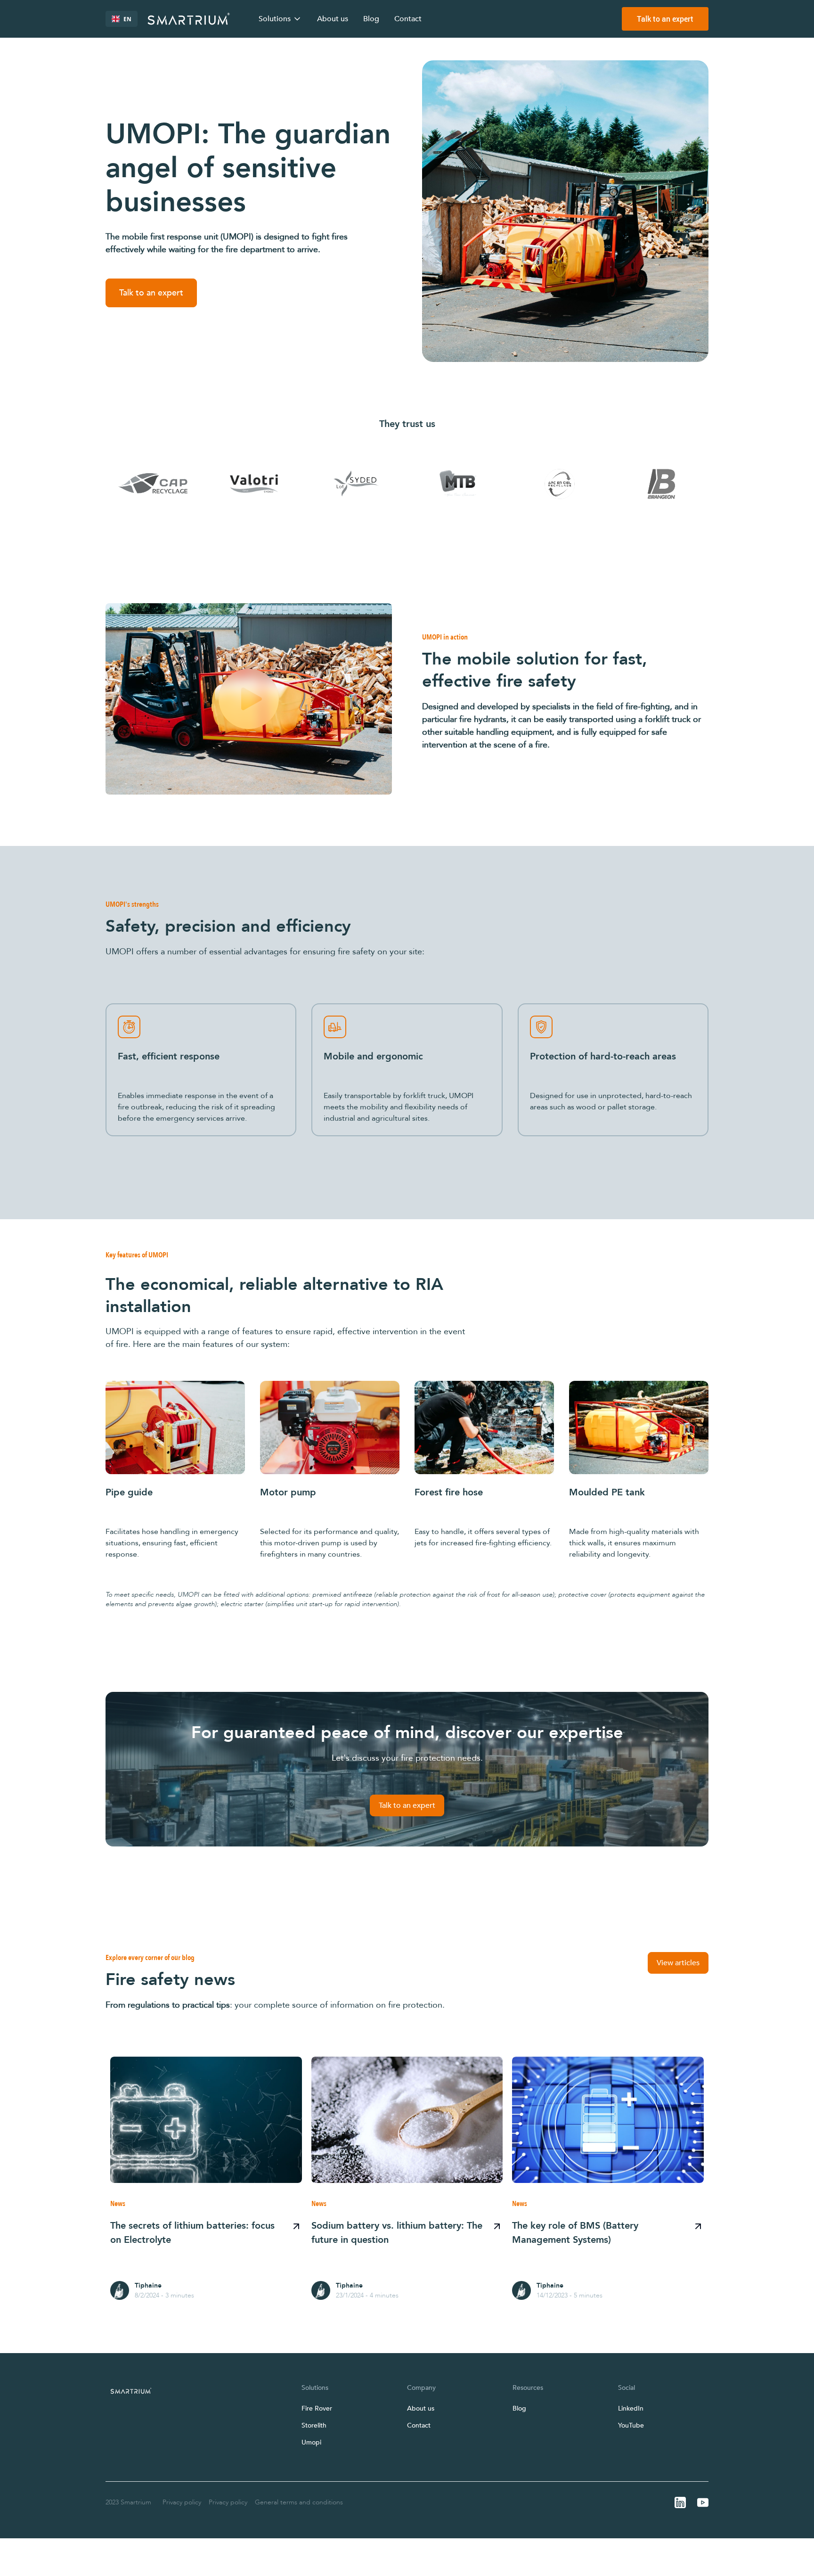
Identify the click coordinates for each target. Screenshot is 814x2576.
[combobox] (122, 19)
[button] (280, 19)
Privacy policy (182, 2502)
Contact (408, 19)
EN (127, 19)
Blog (371, 19)
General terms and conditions (299, 2502)
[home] (189, 19)
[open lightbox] (249, 699)
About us (333, 19)
